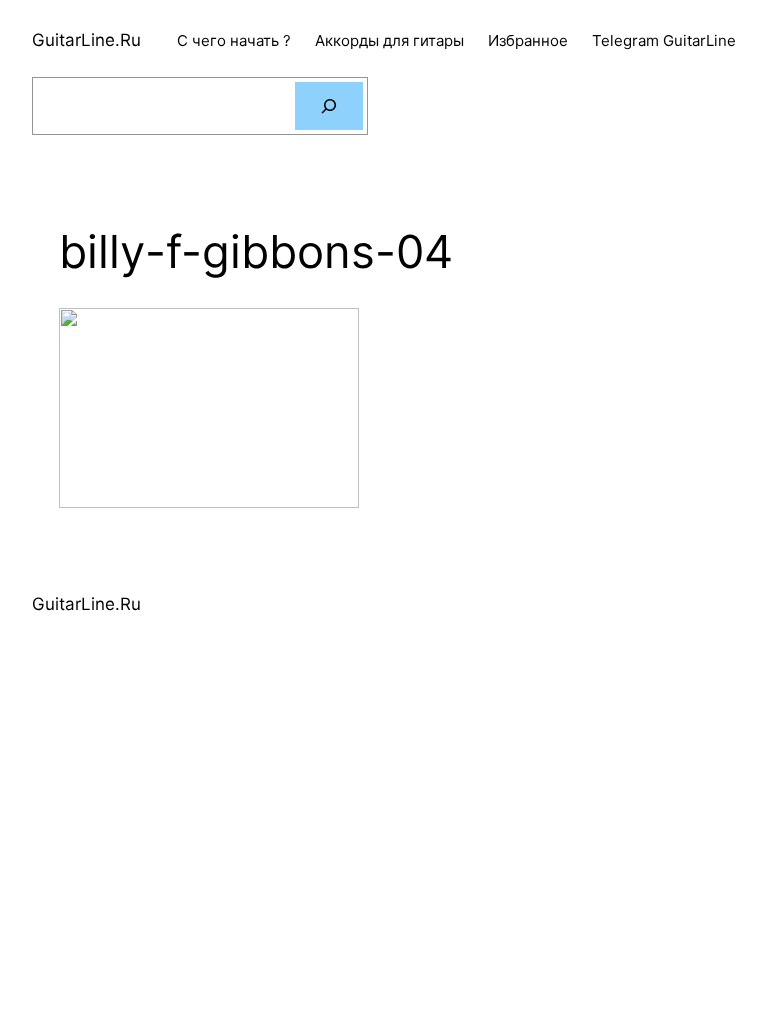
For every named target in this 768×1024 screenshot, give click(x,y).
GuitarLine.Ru (86, 40)
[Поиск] (329, 106)
